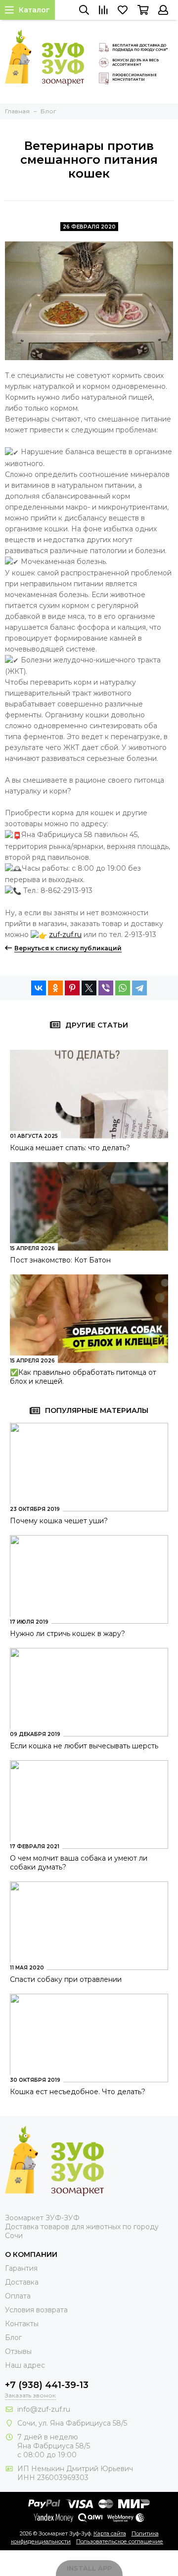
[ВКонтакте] (39, 988)
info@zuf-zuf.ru (44, 2409)
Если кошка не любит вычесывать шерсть (84, 1746)
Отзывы (18, 2351)
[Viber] (106, 988)
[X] (89, 988)
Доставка (22, 2282)
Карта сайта (110, 2533)
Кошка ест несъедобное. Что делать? (78, 2092)
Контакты (22, 2324)
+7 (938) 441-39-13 (47, 2385)
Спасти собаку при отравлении (66, 1979)
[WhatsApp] (123, 988)
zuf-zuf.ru (65, 935)
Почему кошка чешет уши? (59, 1521)
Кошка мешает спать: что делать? (70, 1148)
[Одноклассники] (55, 988)
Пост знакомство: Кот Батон (60, 1260)
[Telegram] (139, 988)
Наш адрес (25, 2365)
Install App (89, 2568)
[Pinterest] (72, 988)
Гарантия (21, 2268)
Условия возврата (36, 2310)
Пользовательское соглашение (120, 2541)
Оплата (18, 2296)
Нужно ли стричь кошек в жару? (67, 1634)
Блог (13, 2338)
